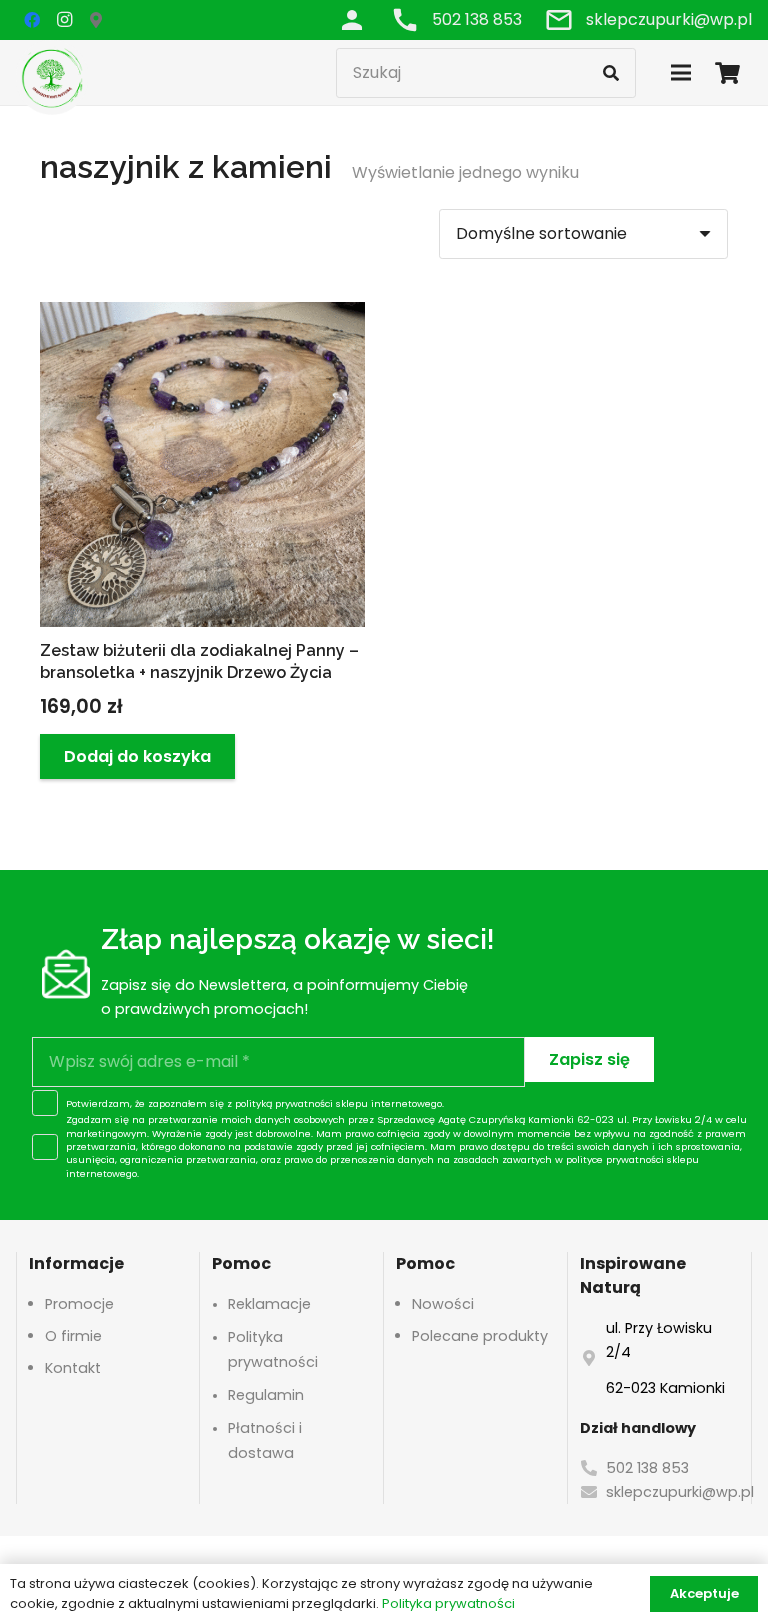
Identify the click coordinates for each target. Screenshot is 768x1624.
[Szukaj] (611, 73)
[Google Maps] (96, 20)
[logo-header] (52, 77)
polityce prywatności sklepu (632, 1159)
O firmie (73, 1336)
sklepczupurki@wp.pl (680, 1492)
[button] (137, 756)
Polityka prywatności (448, 1603)
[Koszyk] (728, 72)
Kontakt (73, 1368)
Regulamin (266, 1395)
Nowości (443, 1304)
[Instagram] (64, 20)
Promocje (79, 1304)
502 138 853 (647, 1468)
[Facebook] (32, 20)
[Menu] (681, 73)
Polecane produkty (480, 1336)
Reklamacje (269, 1304)
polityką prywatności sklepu (301, 1103)
